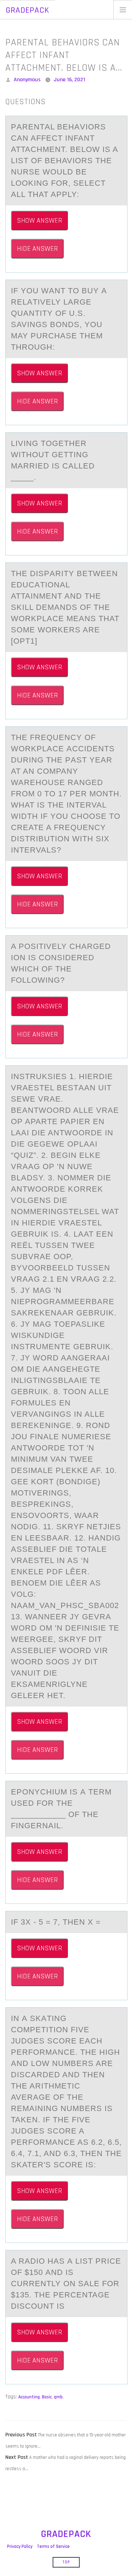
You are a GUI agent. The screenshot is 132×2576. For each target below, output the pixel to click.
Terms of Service (53, 2546)
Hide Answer (37, 249)
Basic (47, 2397)
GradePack (27, 10)
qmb (58, 2397)
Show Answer (39, 221)
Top (66, 2562)
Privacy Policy (20, 2546)
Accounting (29, 2397)
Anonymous (27, 80)
